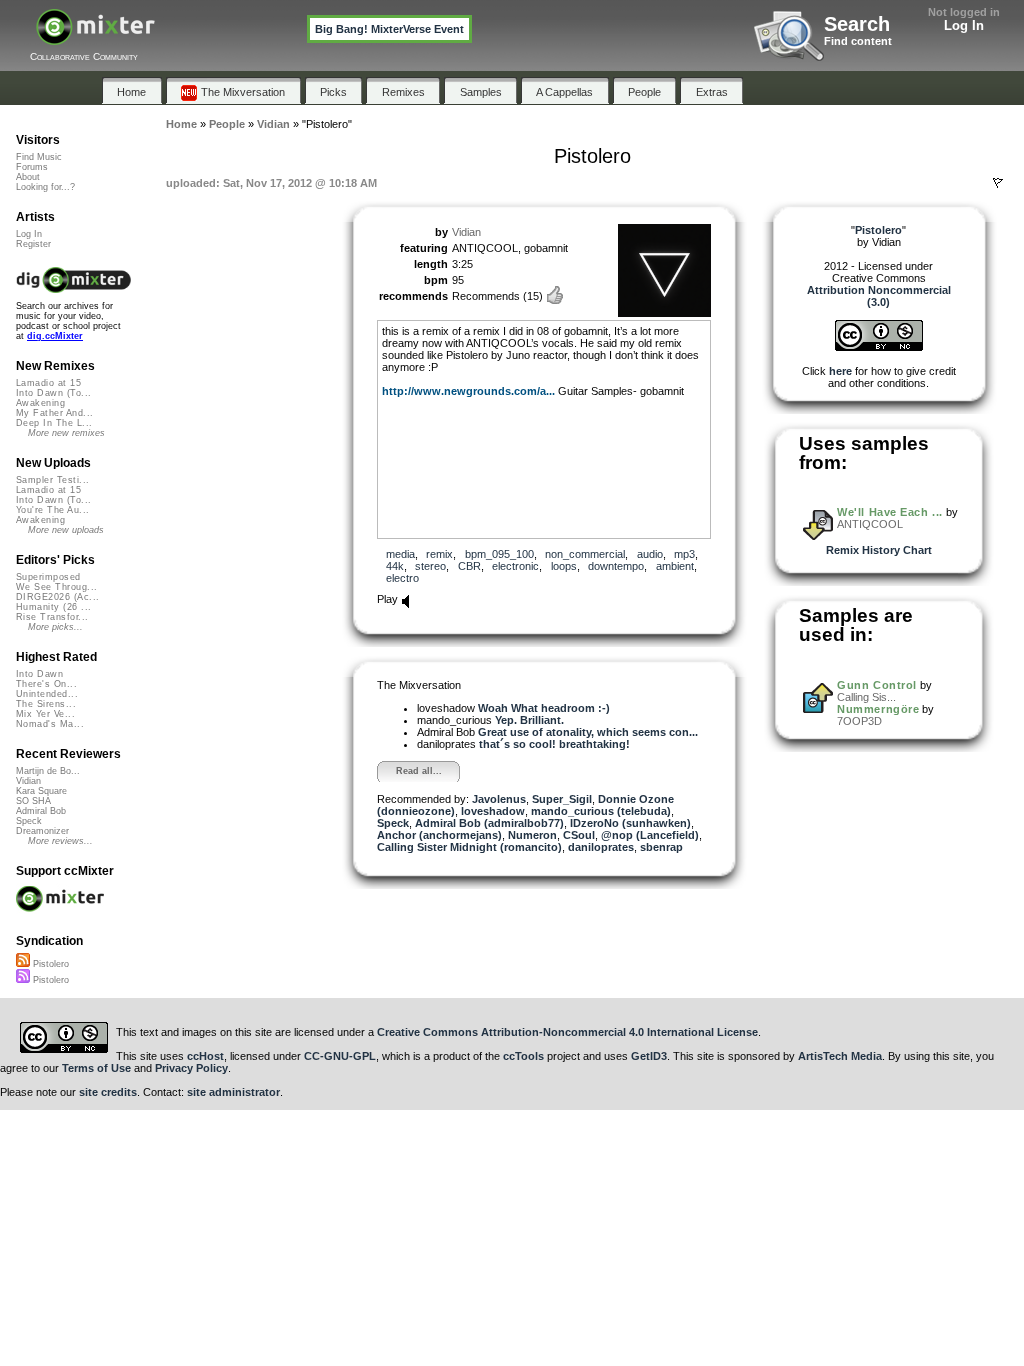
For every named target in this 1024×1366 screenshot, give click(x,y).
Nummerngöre (878, 709)
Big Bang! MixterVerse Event (389, 29)
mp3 (684, 554)
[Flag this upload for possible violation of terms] (998, 183)
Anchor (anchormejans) (439, 835)
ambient (675, 566)
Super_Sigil (562, 799)
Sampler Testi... (52, 480)
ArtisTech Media (840, 1056)
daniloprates (601, 847)
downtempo (616, 566)
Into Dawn (39, 674)
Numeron (532, 835)
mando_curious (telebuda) (601, 811)
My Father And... (54, 413)
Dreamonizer (42, 831)
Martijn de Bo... (48, 771)
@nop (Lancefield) (650, 835)
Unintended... (47, 694)
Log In (964, 25)
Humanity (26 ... (53, 607)
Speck (393, 823)
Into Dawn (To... (53, 393)
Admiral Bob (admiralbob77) (489, 823)
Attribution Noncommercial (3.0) (879, 296)
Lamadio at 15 (48, 383)
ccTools (523, 1056)
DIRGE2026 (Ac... (57, 597)
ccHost (205, 1056)
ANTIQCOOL (870, 524)
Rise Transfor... (52, 617)
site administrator (233, 1092)
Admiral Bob (41, 811)
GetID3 (649, 1056)
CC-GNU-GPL (340, 1056)
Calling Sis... (866, 697)
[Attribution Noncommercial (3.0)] (879, 347)
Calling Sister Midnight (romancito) (469, 847)
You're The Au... (52, 510)
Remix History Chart (879, 550)
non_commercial (585, 554)
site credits (108, 1092)
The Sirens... (46, 704)
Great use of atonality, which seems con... (588, 732)
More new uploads (66, 530)
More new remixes (66, 433)
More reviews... (60, 841)
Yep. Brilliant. (529, 720)
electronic (515, 566)
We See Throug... (56, 587)
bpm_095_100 (499, 554)
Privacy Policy (191, 1068)
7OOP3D (859, 721)
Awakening (40, 403)
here (840, 371)
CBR (469, 566)
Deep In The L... (54, 423)
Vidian (466, 232)
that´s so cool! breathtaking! (554, 744)
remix (439, 554)
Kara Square (41, 791)
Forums (32, 167)
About (28, 177)
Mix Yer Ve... (45, 714)
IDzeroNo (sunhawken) (630, 823)
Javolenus (499, 799)
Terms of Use (96, 1068)
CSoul (579, 835)
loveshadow (493, 811)
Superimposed (48, 577)
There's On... (46, 684)
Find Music (39, 157)
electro (402, 578)
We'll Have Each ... (889, 512)
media (400, 554)
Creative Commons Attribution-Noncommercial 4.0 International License (567, 1032)
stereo (430, 566)
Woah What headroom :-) (544, 708)
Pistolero (49, 964)
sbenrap (661, 847)
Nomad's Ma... (50, 724)
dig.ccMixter (55, 336)
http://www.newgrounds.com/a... (468, 391)
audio (650, 554)
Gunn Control (877, 685)
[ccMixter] (95, 37)
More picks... (55, 627)
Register (33, 244)
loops (564, 566)
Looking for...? (45, 187)
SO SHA (33, 801)
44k (395, 566)
